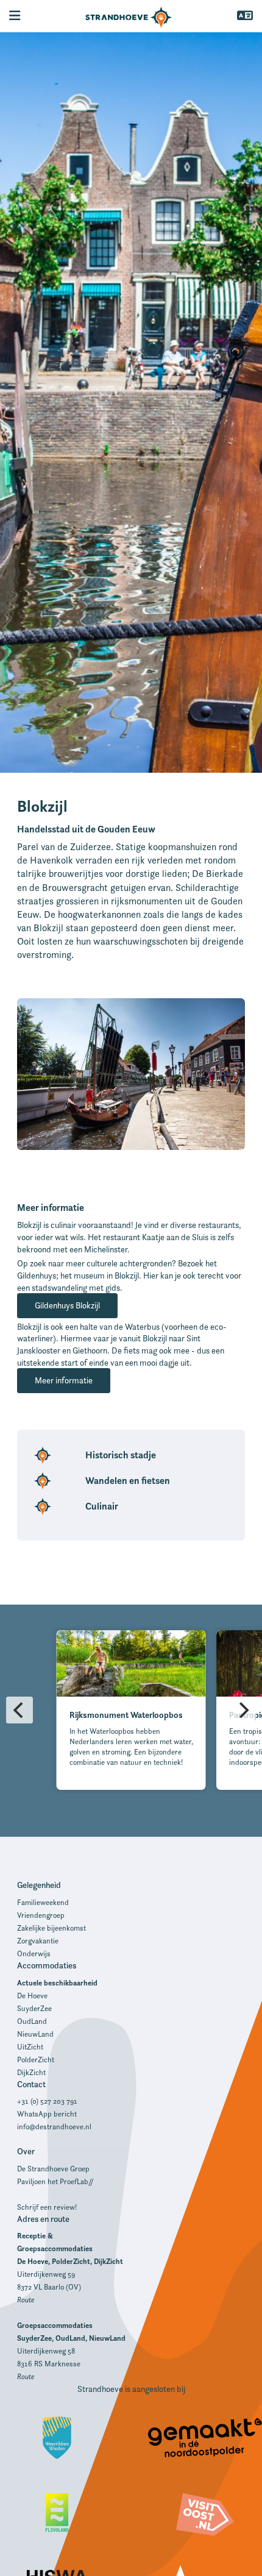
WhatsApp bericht (47, 2114)
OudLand (32, 2021)
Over (26, 2151)
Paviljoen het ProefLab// (55, 2181)
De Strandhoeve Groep (53, 2169)
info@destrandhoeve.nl (54, 2127)
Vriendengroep (41, 1915)
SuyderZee (34, 2008)
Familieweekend (43, 1902)
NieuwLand (35, 2034)
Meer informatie (64, 1380)
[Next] (243, 1710)
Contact (31, 2084)
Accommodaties (47, 1965)
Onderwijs (34, 1953)
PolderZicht (36, 2060)
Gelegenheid (39, 1885)
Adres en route (43, 2219)
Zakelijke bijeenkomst (51, 1928)
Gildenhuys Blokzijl (67, 1305)
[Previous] (19, 1710)
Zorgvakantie (38, 1941)
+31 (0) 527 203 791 (47, 2101)
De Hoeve (32, 1996)
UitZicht (30, 2047)
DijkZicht (31, 2072)
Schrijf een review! (47, 2207)
